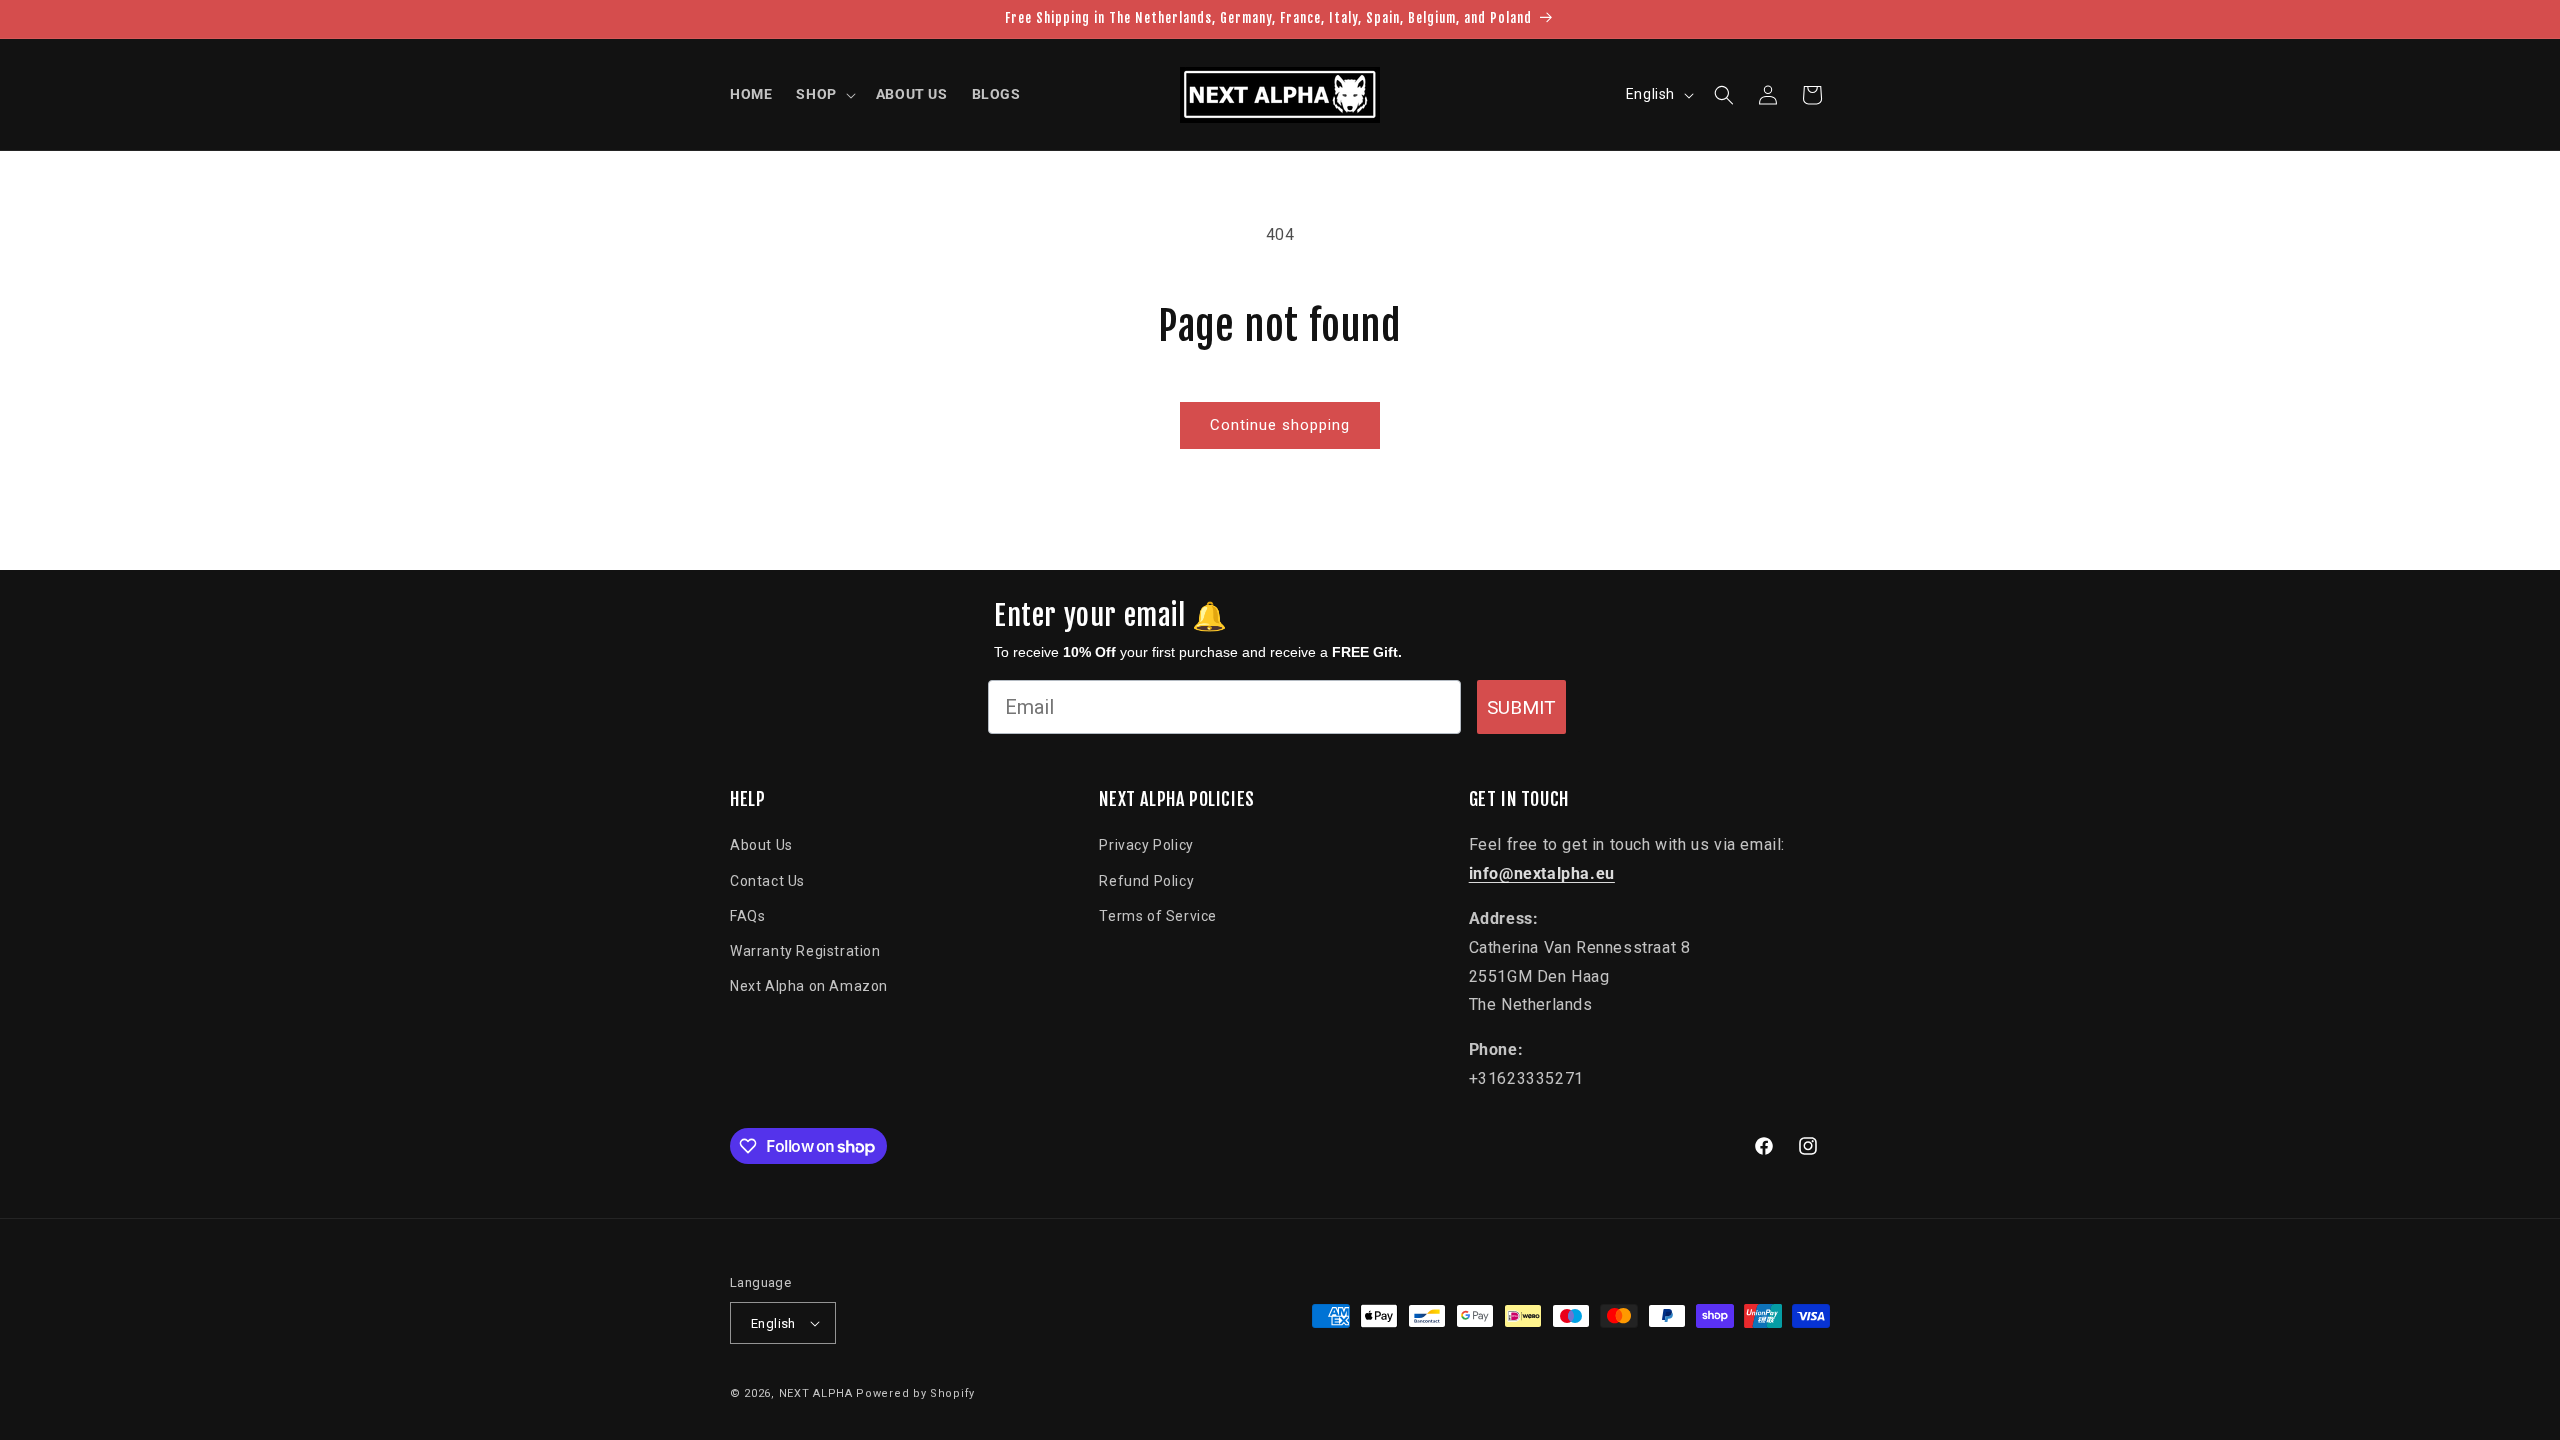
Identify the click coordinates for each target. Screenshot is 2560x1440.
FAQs (747, 916)
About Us (761, 845)
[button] (823, 94)
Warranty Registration (805, 951)
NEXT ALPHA (816, 1393)
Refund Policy (1146, 881)
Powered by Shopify (915, 1393)
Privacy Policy (1146, 845)
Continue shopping (1280, 425)
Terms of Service (1158, 916)
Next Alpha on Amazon (809, 986)
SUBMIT (1521, 707)
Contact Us (767, 881)
